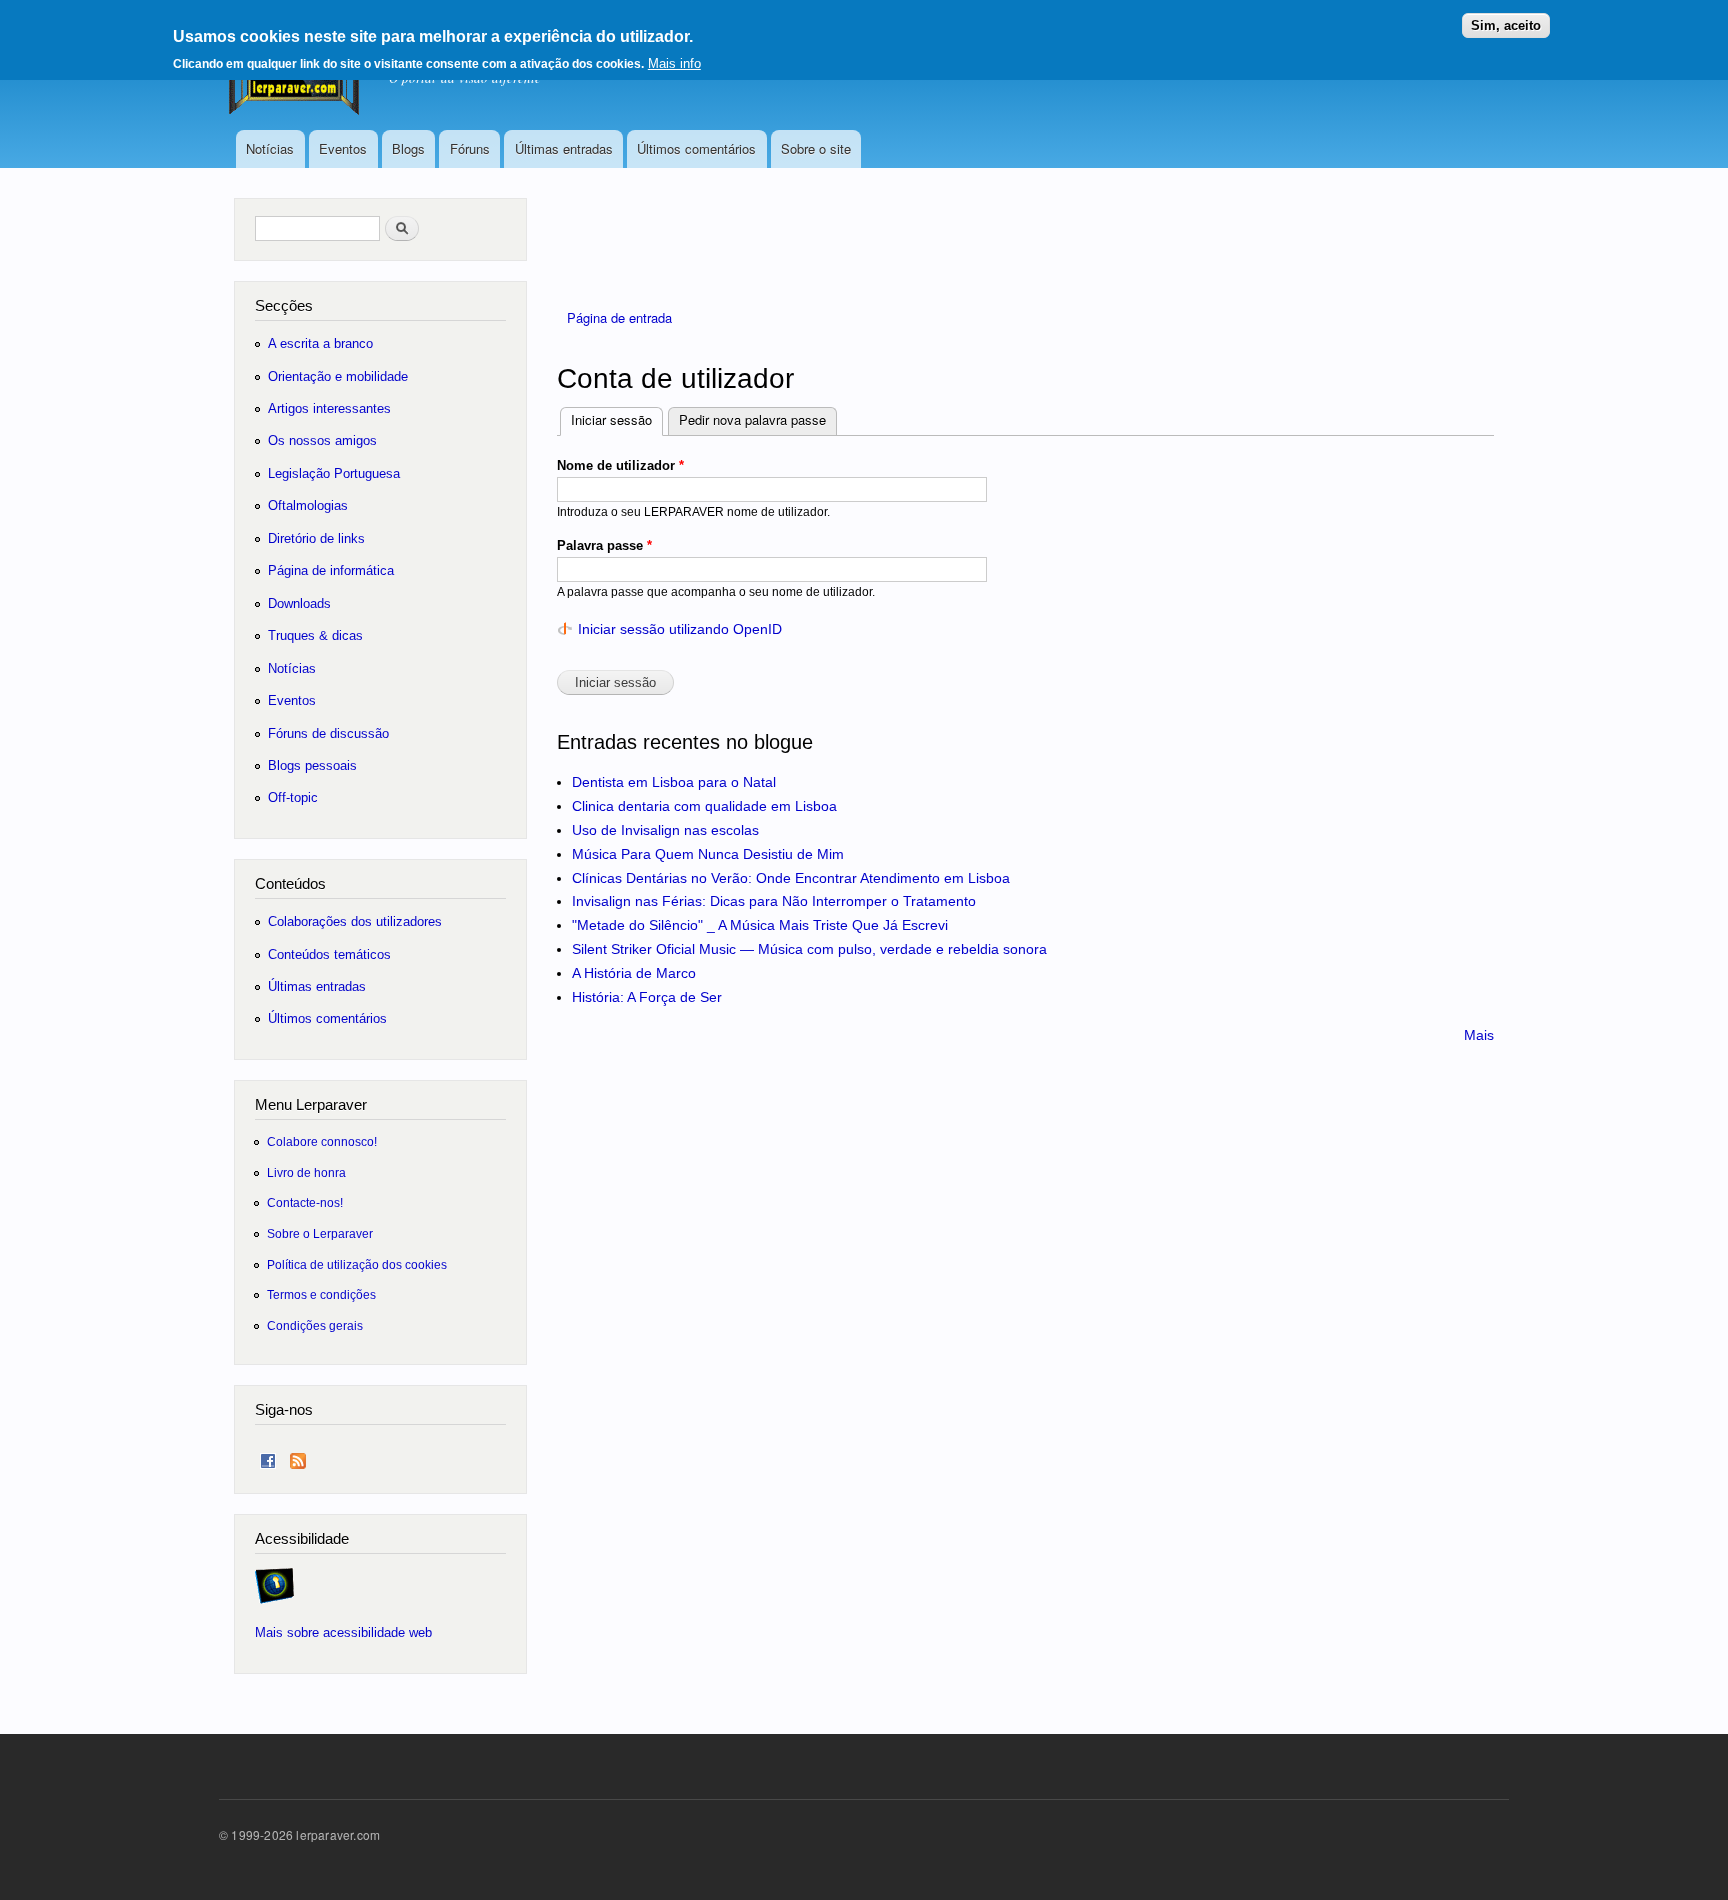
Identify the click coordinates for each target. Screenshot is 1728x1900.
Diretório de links (316, 538)
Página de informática (331, 570)
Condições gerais (315, 1325)
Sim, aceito (1506, 25)
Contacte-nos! (305, 1202)
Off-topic (293, 797)
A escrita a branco (320, 343)
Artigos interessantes (329, 408)
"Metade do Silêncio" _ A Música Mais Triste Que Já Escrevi (760, 925)
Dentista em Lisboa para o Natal (674, 782)
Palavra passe (604, 545)
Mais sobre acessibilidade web (343, 1632)
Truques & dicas (315, 635)
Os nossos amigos (322, 440)
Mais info (674, 63)
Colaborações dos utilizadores (355, 921)
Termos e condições (321, 1294)
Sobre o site (816, 148)
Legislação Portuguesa (334, 473)
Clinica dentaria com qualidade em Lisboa (704, 806)
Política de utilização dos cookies (357, 1264)
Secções (284, 305)
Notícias (270, 148)
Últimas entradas (564, 148)
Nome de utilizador (620, 465)
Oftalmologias (308, 505)
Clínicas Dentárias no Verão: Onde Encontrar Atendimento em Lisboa (791, 878)
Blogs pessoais (312, 765)
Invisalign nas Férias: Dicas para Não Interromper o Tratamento (774, 901)
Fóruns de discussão (328, 733)
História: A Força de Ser (647, 997)
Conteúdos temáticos (329, 954)
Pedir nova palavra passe (752, 419)
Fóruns (470, 148)
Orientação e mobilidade (338, 376)
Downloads (299, 603)
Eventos (343, 148)
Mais (1479, 1035)
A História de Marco (634, 973)
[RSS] (298, 1456)
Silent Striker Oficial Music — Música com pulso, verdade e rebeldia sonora (809, 949)
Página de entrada (619, 317)
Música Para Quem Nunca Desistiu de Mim (708, 854)
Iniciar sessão (617, 419)
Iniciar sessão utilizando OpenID (680, 629)
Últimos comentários (696, 148)
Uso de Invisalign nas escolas (665, 830)
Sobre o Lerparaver (320, 1233)
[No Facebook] (268, 1456)
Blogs (408, 148)
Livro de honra (306, 1172)
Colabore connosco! (322, 1141)
